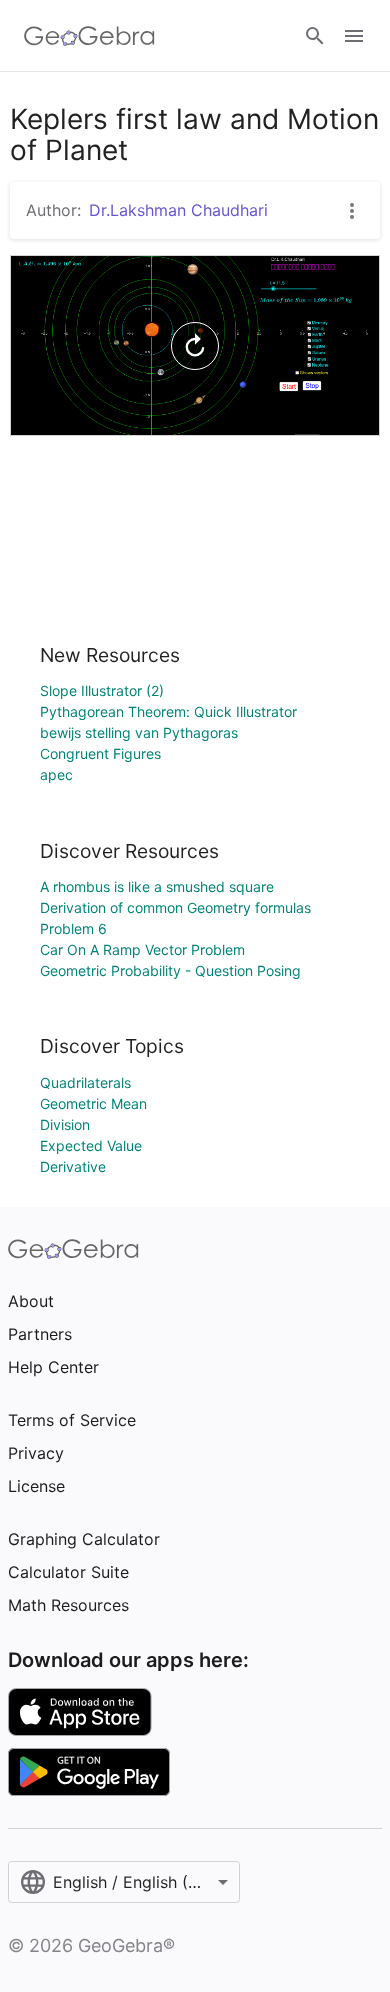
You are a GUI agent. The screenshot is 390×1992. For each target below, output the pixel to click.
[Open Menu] (354, 36)
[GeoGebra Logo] (89, 36)
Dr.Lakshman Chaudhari (178, 210)
